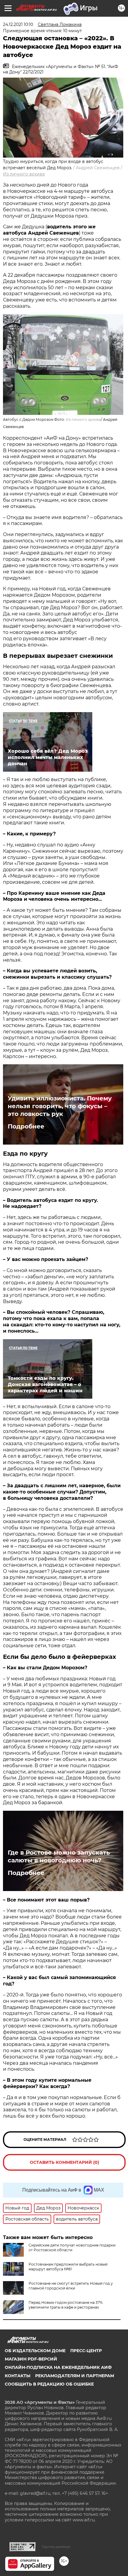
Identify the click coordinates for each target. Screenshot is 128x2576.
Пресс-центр (86, 2351)
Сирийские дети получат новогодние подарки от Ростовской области (72, 2248)
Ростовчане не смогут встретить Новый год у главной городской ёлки (71, 2286)
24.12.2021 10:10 (18, 24)
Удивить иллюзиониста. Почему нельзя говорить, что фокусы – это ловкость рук (60, 1106)
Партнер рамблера (56, 2547)
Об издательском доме (35, 2351)
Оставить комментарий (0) (64, 2162)
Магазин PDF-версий (31, 2359)
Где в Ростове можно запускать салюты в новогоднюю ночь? (59, 1856)
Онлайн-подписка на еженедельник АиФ (58, 2367)
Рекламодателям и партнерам (75, 2376)
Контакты (18, 2376)
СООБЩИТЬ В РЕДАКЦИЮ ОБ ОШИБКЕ (49, 2384)
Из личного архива (24, 174)
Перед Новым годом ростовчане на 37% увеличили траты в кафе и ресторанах (66, 2305)
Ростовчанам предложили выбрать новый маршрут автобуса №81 (68, 2267)
